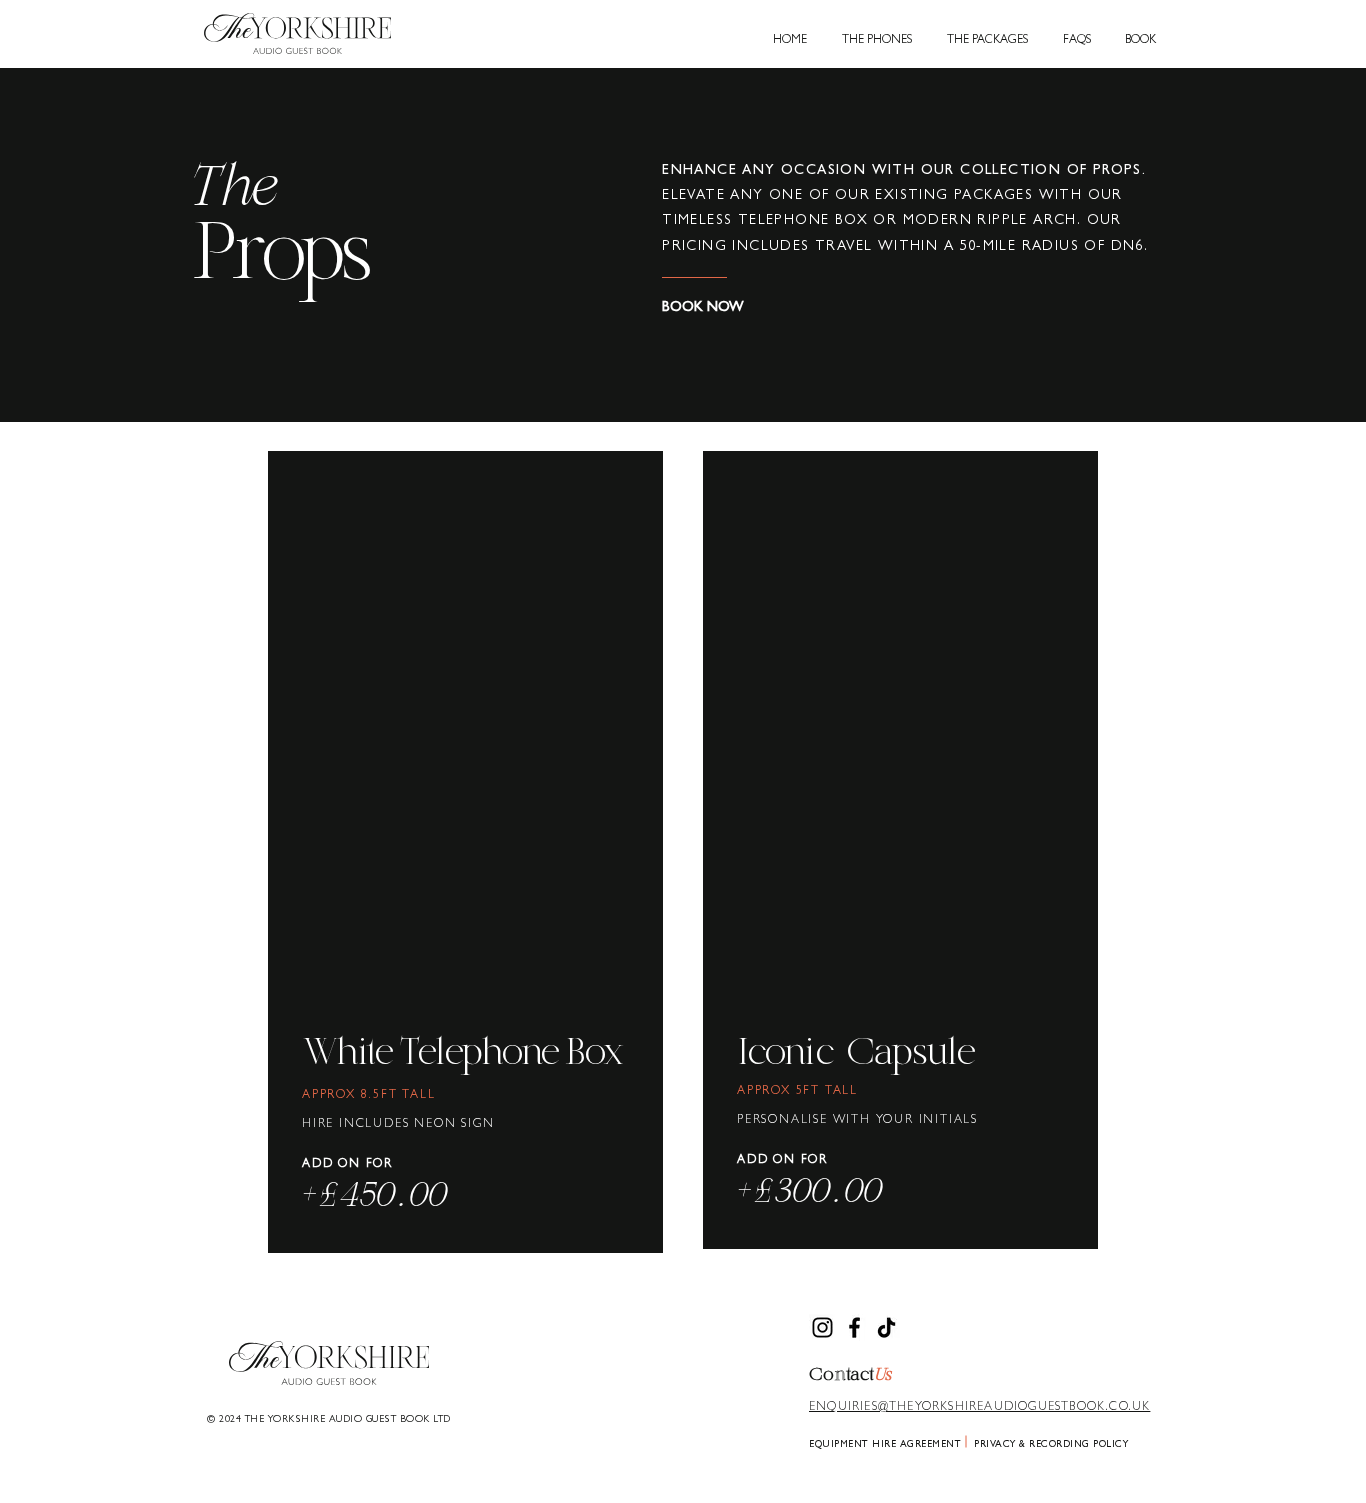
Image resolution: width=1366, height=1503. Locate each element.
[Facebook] (854, 1327)
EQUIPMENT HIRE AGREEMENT (885, 1445)
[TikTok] (886, 1327)
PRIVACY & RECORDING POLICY (1051, 1445)
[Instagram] (822, 1327)
